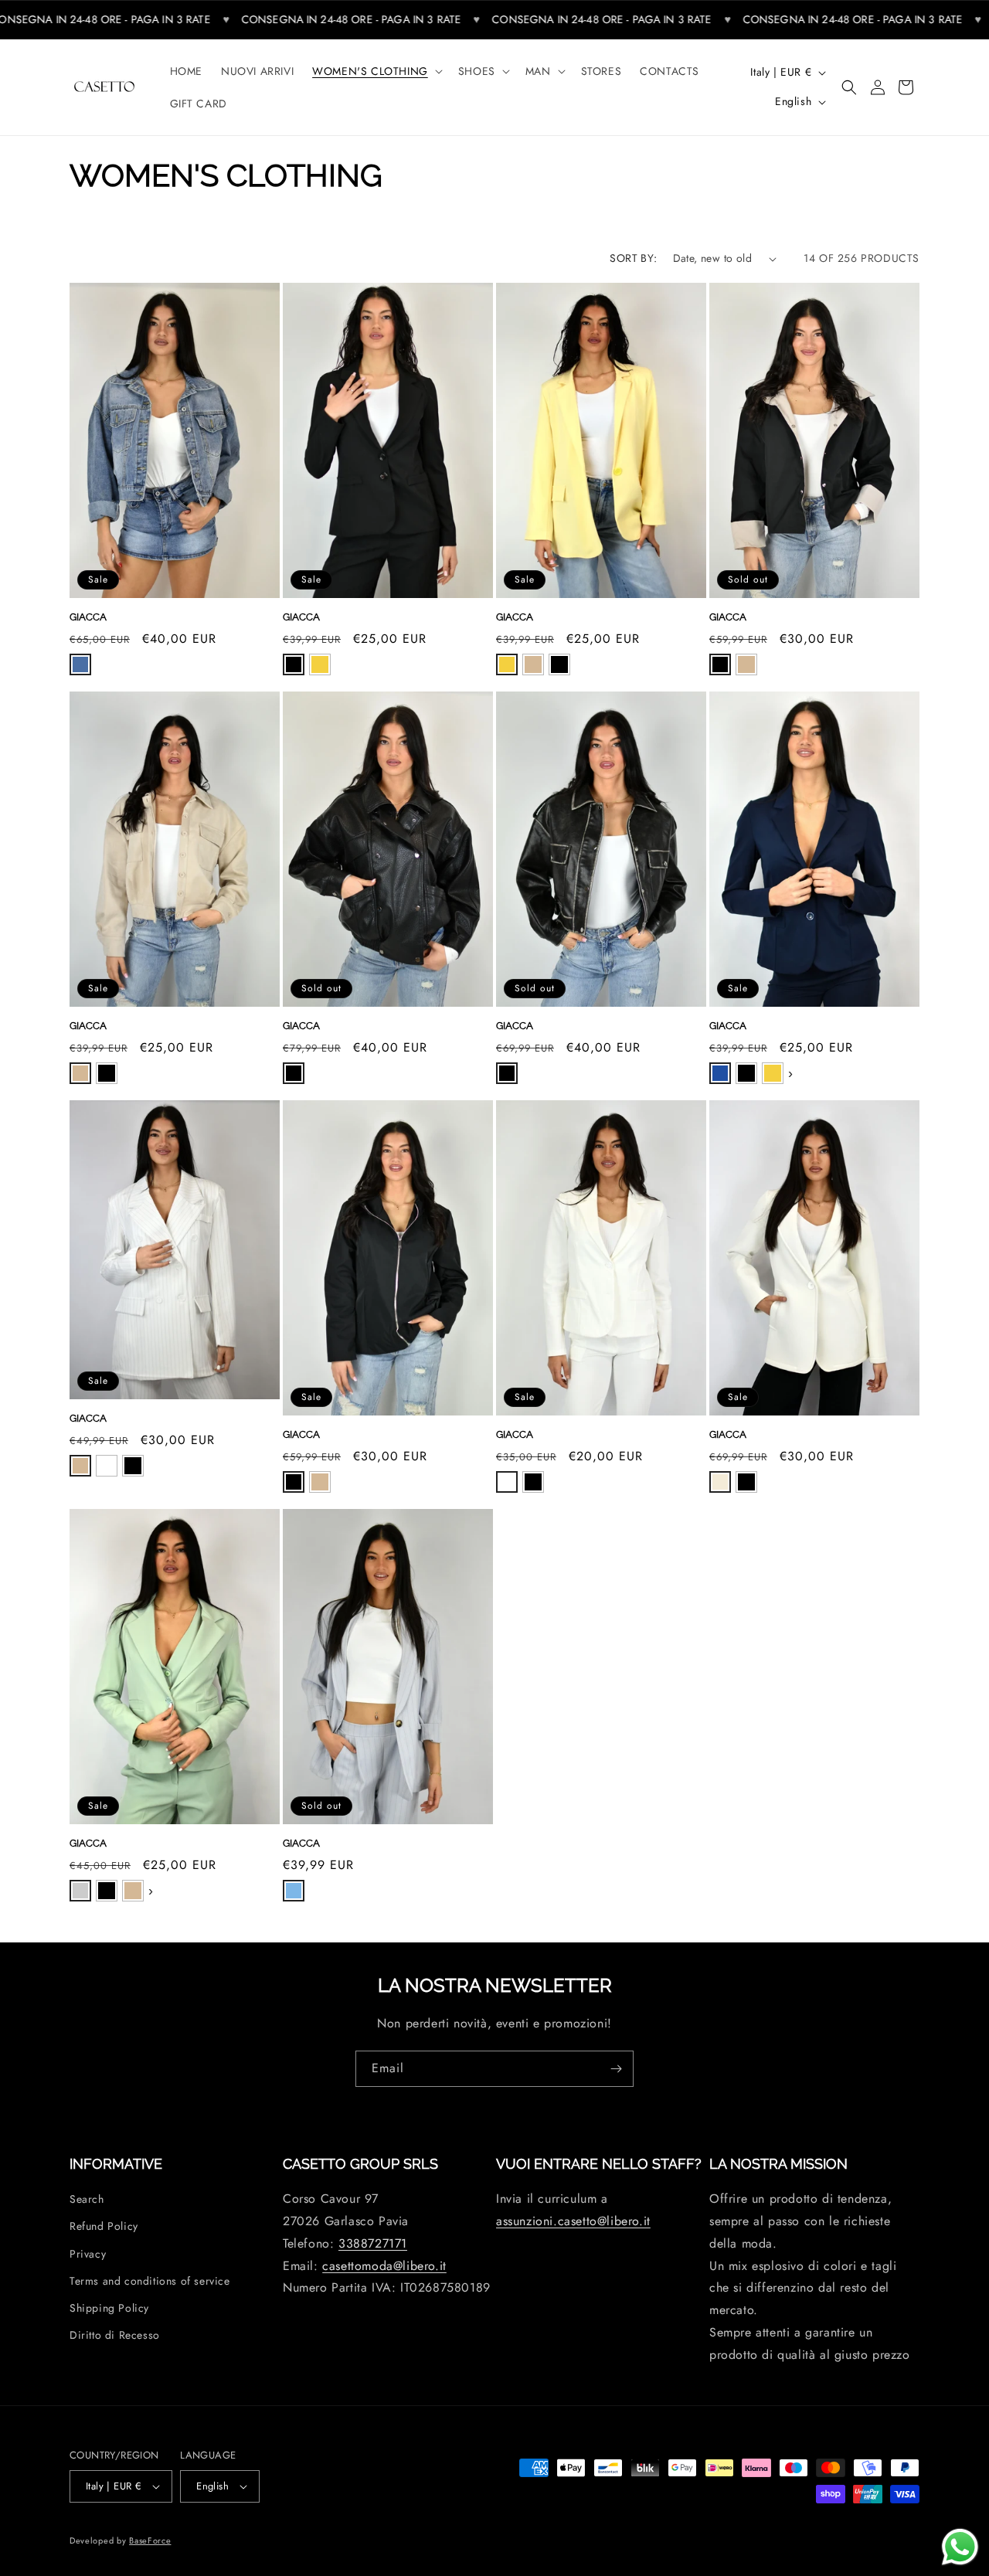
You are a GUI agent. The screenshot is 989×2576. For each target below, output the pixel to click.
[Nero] (294, 664)
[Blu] (720, 1073)
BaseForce (150, 2540)
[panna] (720, 1482)
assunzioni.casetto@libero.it (573, 2221)
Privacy (88, 2254)
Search (87, 2199)
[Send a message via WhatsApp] (960, 2547)
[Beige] (533, 664)
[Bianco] (107, 1466)
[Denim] (80, 664)
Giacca (88, 617)
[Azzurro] (294, 1891)
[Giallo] (320, 664)
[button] (376, 71)
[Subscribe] (616, 2069)
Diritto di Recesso (115, 2335)
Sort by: (633, 258)
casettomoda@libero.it (384, 2266)
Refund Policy (104, 2226)
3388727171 (373, 2243)
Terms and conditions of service (150, 2281)
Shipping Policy (109, 2308)
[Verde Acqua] (80, 1891)
